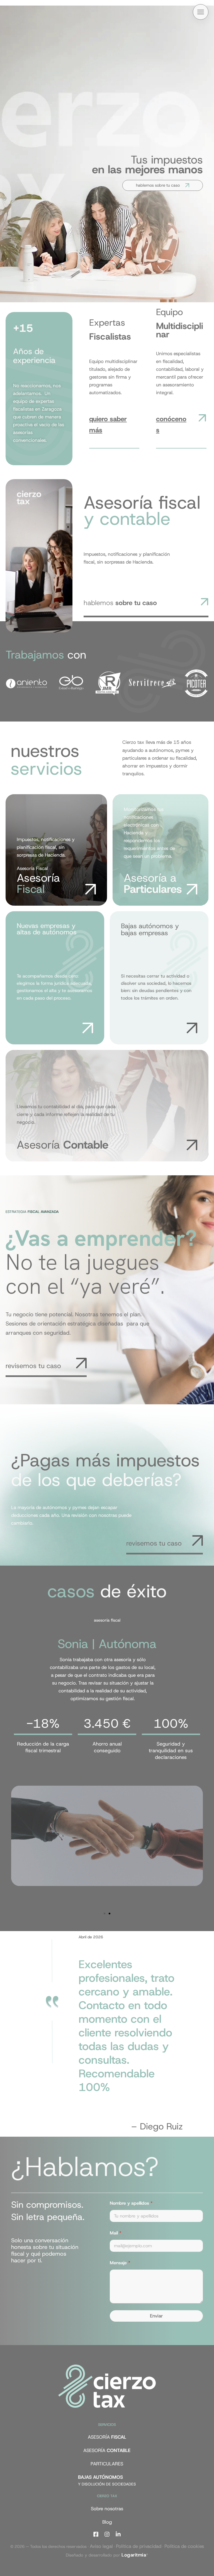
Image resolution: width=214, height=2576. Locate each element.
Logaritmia (134, 2555)
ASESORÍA (107, 2437)
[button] (104, 1914)
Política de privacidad (139, 2546)
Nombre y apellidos (131, 2203)
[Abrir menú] (201, 12)
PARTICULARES (107, 2464)
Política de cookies (184, 2546)
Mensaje (120, 2263)
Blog (107, 2522)
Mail (115, 2233)
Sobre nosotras (107, 2509)
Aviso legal (101, 2546)
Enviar (156, 2316)
